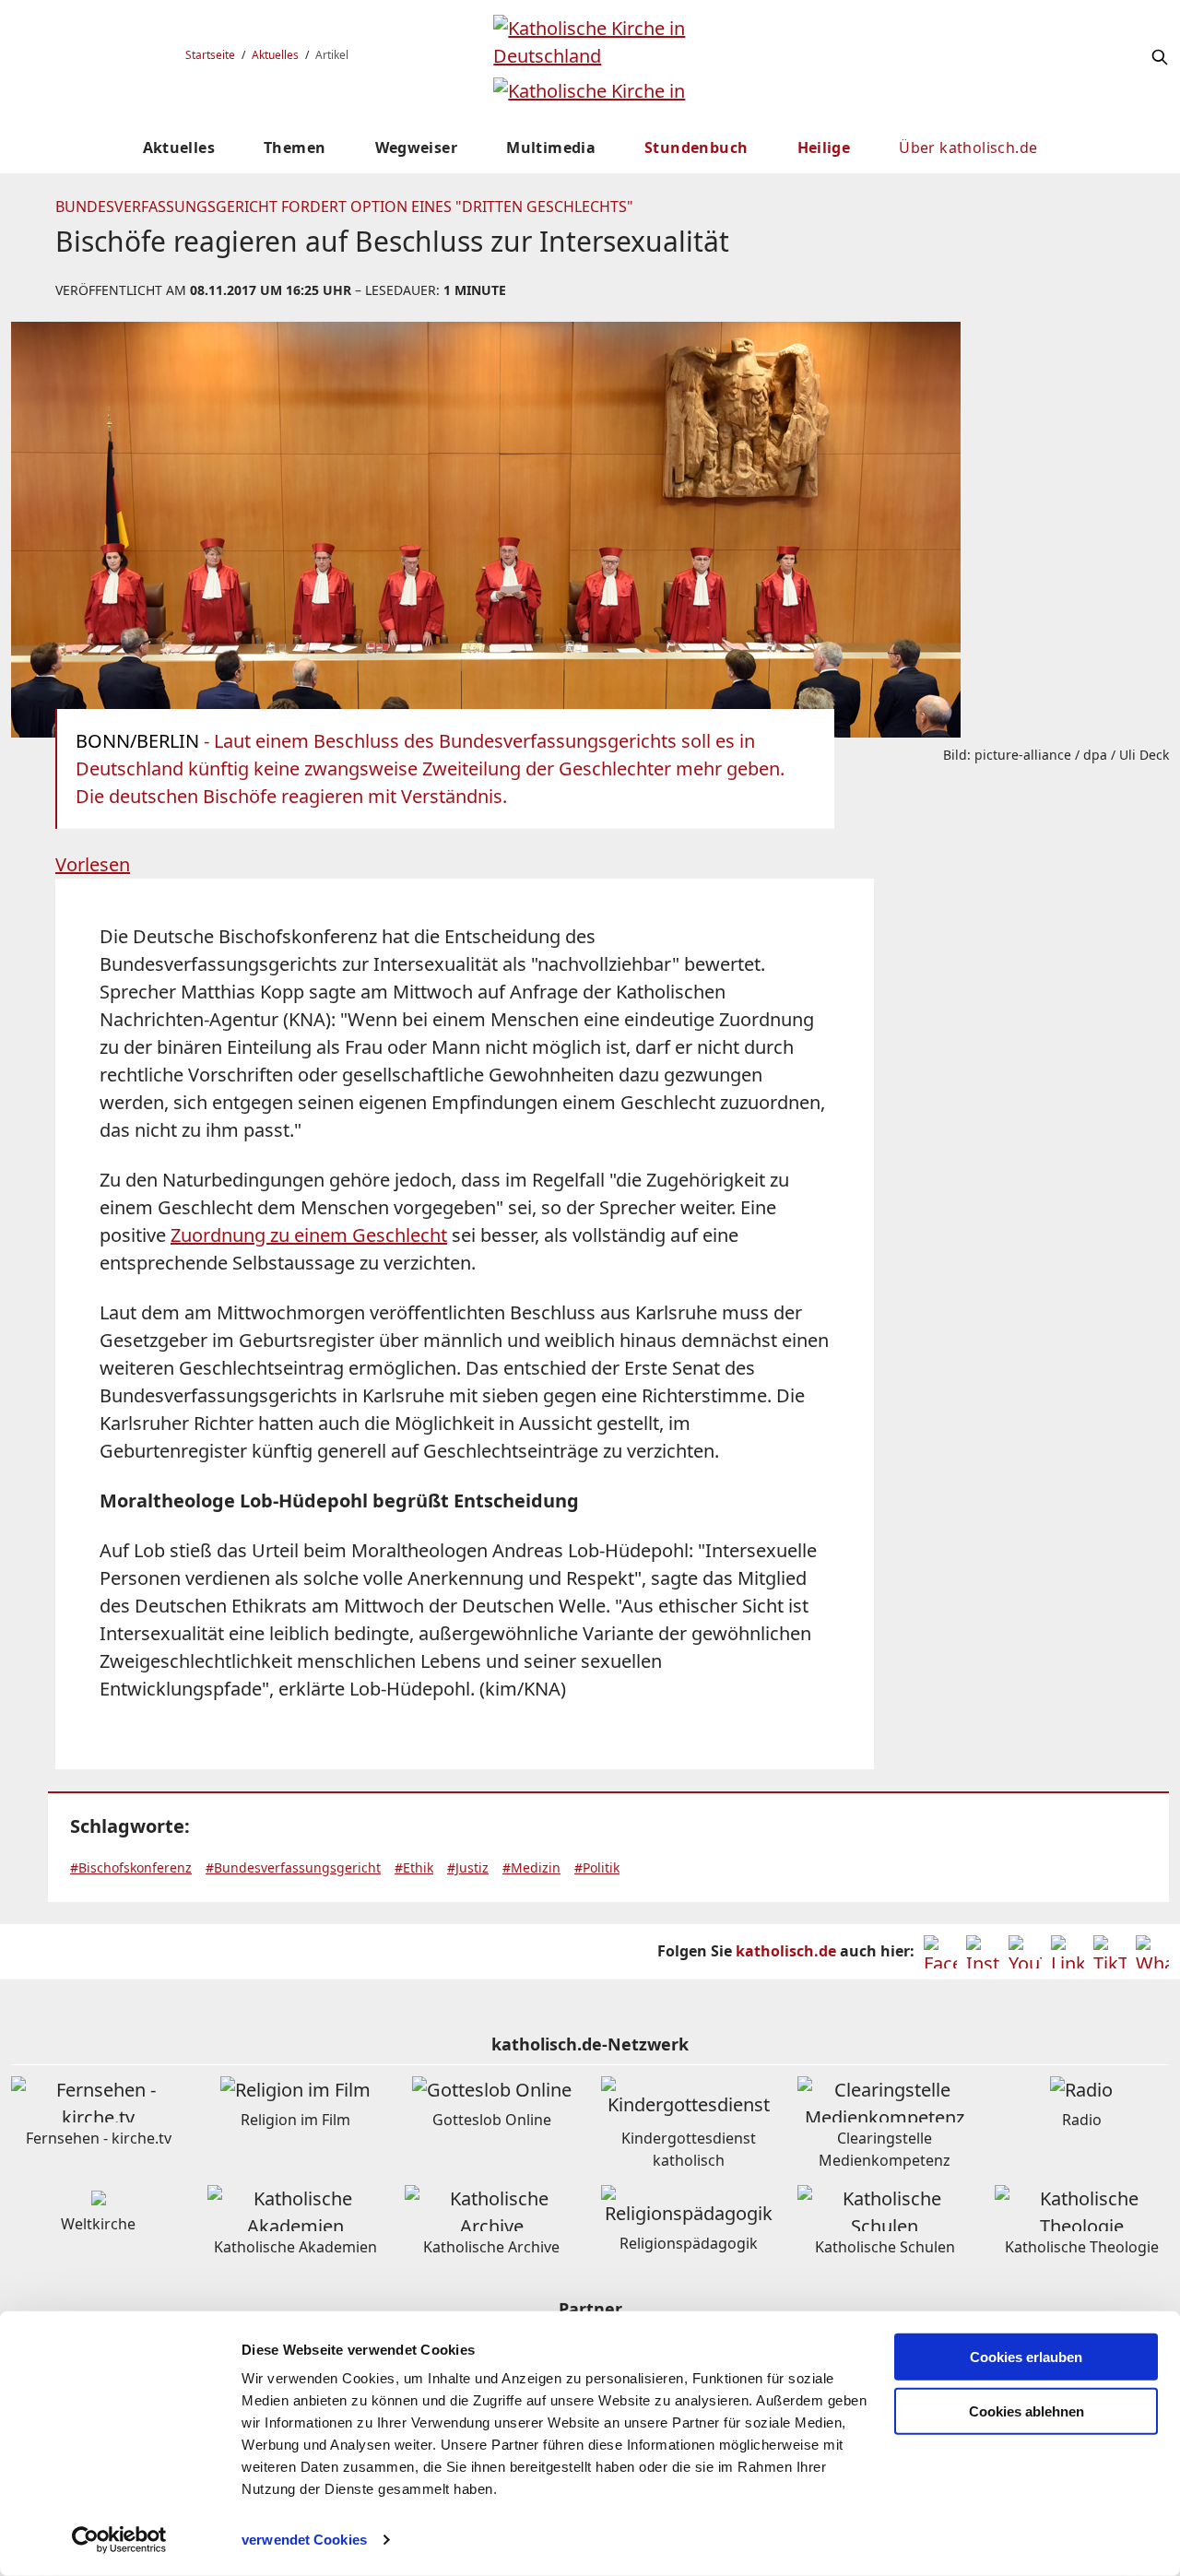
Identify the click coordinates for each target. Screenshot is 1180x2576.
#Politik (597, 1867)
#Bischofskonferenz (131, 1867)
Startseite (210, 55)
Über (968, 148)
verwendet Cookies (304, 2540)
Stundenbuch (696, 148)
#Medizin (531, 1867)
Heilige (824, 148)
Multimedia (551, 148)
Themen (295, 148)
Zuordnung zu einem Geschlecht (309, 1235)
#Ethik (414, 1867)
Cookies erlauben (1026, 2357)
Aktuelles (275, 55)
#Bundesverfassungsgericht (293, 1867)
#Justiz (468, 1867)
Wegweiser (417, 148)
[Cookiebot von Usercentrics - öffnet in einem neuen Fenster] (119, 2540)
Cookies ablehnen (1027, 2411)
